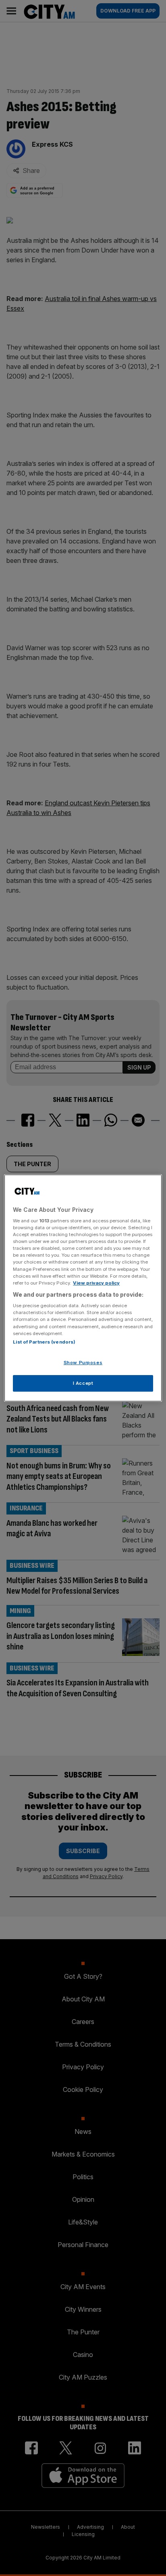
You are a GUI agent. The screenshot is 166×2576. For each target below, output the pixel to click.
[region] (83, 1288)
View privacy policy (96, 1283)
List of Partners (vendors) (44, 1342)
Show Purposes (83, 1363)
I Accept (83, 1383)
